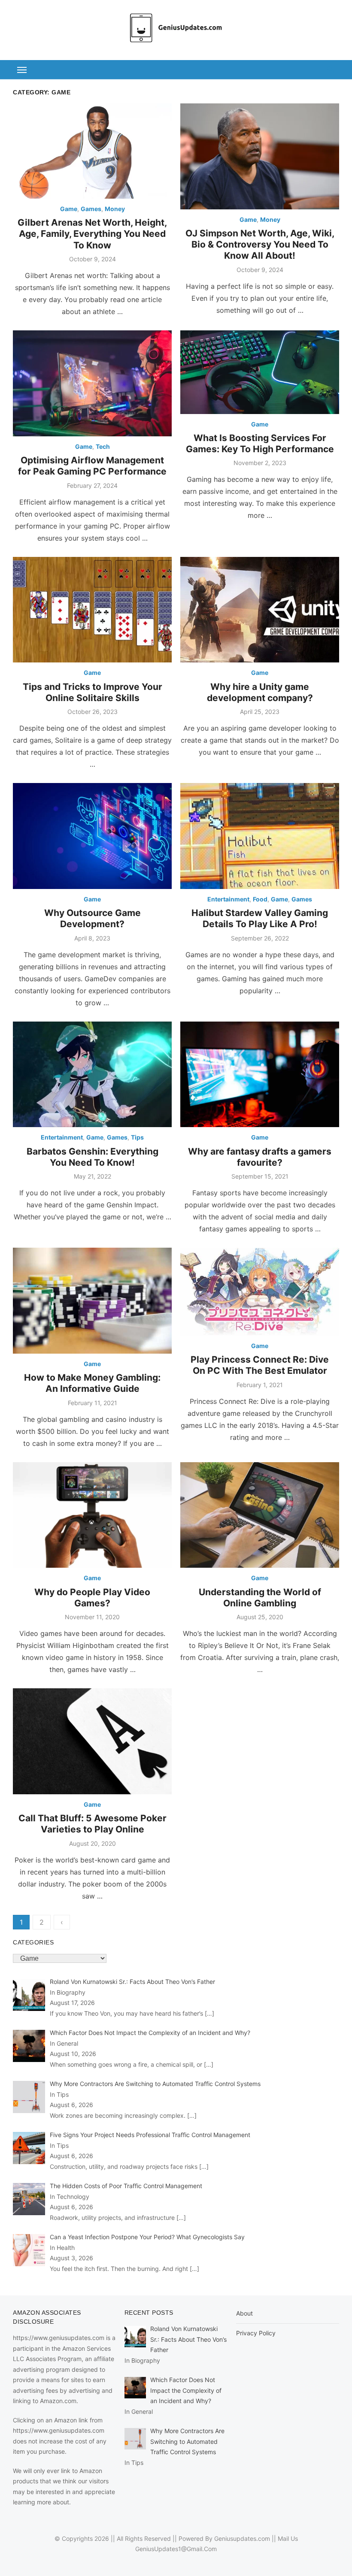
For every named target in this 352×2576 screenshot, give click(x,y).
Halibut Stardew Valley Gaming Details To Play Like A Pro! (260, 918)
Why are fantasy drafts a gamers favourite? (260, 1157)
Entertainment (228, 899)
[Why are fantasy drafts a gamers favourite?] (260, 1075)
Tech (103, 446)
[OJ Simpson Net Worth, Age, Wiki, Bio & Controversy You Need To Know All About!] (260, 156)
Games (91, 209)
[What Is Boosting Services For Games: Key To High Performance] (260, 372)
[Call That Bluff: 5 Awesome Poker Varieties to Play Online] (92, 1741)
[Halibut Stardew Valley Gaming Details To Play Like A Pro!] (260, 836)
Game (69, 209)
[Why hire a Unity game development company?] (260, 610)
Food (260, 899)
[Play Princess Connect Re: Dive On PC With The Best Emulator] (260, 1292)
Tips (137, 1137)
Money (115, 209)
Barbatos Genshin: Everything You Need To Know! (93, 1157)
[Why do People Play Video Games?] (92, 1515)
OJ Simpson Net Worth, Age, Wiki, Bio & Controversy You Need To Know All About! (260, 245)
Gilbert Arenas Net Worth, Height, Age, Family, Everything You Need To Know (92, 234)
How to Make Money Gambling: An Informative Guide (92, 1383)
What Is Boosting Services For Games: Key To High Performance (260, 443)
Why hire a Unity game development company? (260, 692)
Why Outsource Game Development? (93, 918)
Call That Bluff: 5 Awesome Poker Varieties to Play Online (93, 1824)
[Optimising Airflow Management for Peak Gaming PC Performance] (92, 383)
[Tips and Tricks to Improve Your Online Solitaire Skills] (92, 610)
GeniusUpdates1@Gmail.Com (176, 2549)
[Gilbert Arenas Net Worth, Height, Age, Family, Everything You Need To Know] (92, 151)
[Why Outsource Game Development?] (92, 836)
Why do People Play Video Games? (92, 1598)
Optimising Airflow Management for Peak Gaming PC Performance (92, 466)
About (244, 2313)
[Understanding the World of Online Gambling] (260, 1515)
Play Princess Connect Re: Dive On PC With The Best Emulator (260, 1365)
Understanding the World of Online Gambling (260, 1598)
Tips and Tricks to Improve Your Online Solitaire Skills (93, 692)
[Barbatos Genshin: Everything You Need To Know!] (92, 1075)
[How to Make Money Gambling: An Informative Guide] (92, 1301)
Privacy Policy (256, 2333)
